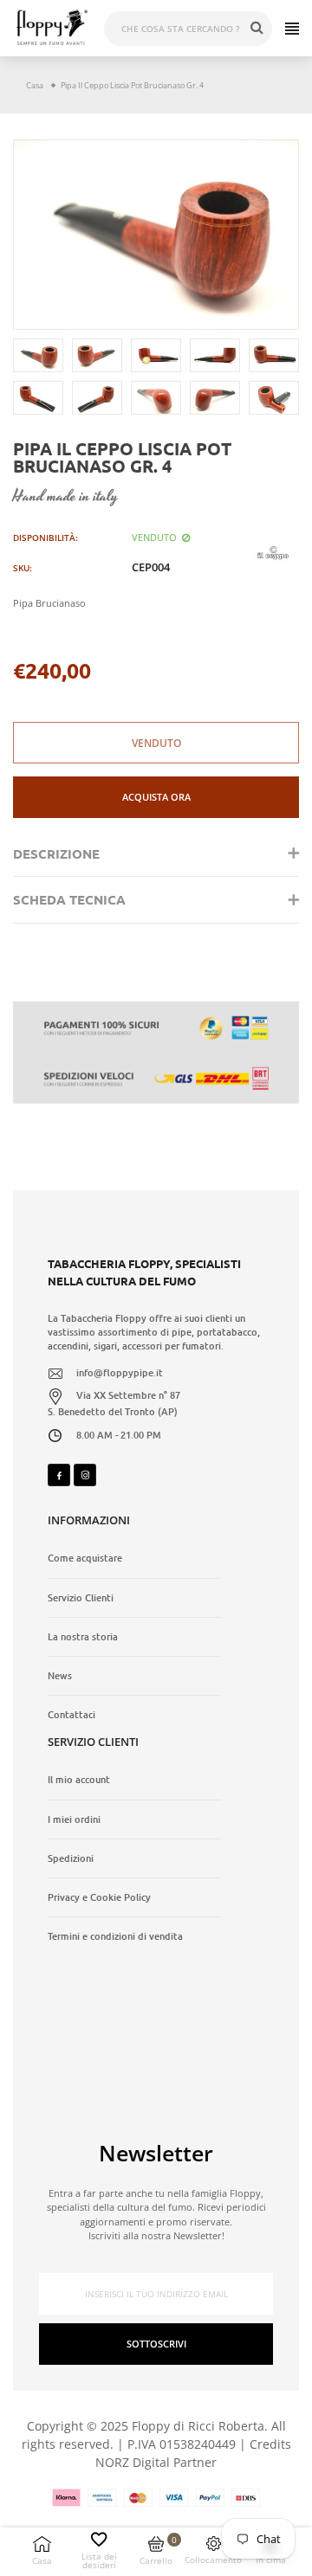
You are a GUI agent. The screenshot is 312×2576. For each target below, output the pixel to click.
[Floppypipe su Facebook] (59, 1475)
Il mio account (79, 1780)
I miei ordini (74, 1819)
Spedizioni (71, 1858)
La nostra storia (83, 1637)
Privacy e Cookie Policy (99, 1897)
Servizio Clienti (81, 1598)
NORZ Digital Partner (156, 2462)
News (60, 1676)
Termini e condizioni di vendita (115, 1936)
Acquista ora (156, 797)
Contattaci (71, 1715)
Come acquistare (85, 1558)
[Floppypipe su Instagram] (85, 1475)
